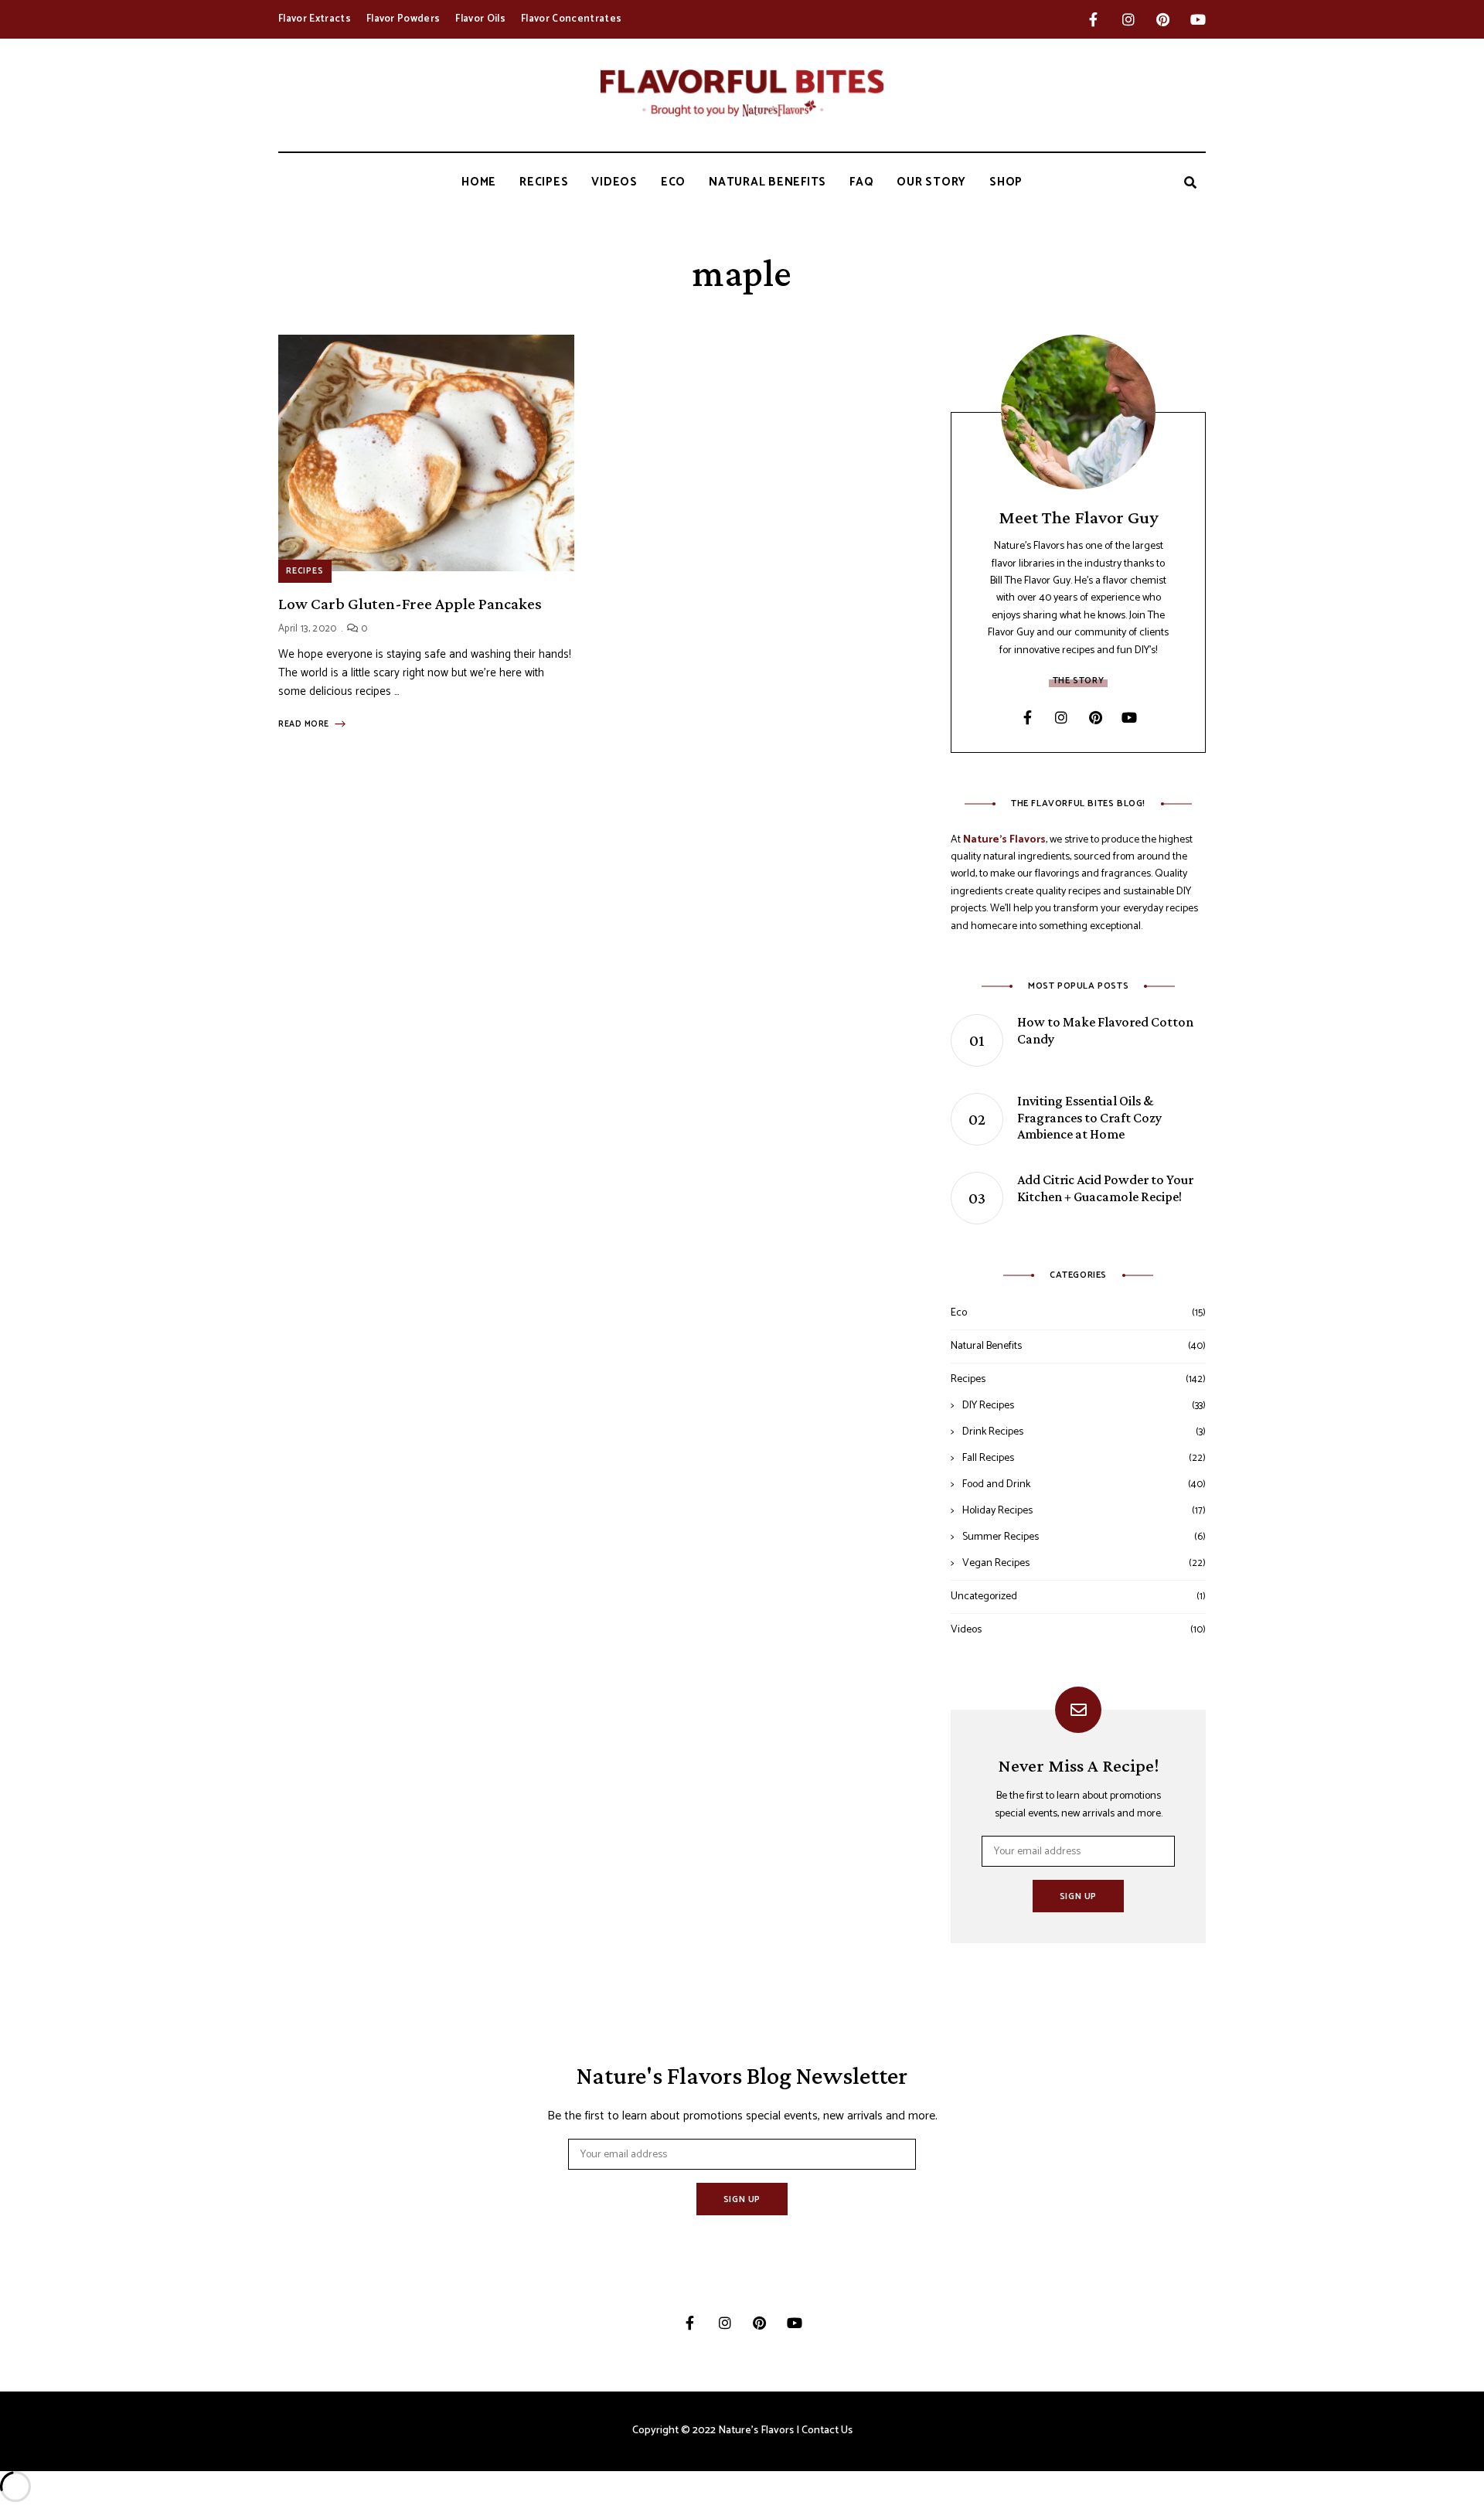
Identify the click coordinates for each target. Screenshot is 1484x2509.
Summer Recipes (1001, 1537)
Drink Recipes (993, 1432)
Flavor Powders (403, 19)
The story (1078, 681)
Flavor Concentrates (571, 19)
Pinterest (1163, 19)
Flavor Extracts (315, 19)
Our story (931, 182)
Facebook (1093, 19)
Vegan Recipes (996, 1563)
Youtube (1198, 19)
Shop (1006, 182)
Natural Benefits (768, 182)
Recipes (544, 182)
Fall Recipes (988, 1458)
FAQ (861, 182)
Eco (673, 182)
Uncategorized (984, 1597)
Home (479, 182)
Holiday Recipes (997, 1511)
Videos (614, 182)
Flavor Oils (480, 19)
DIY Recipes (988, 1406)
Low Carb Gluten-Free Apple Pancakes (410, 604)
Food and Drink (996, 1484)
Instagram (1128, 19)
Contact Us (827, 2431)
